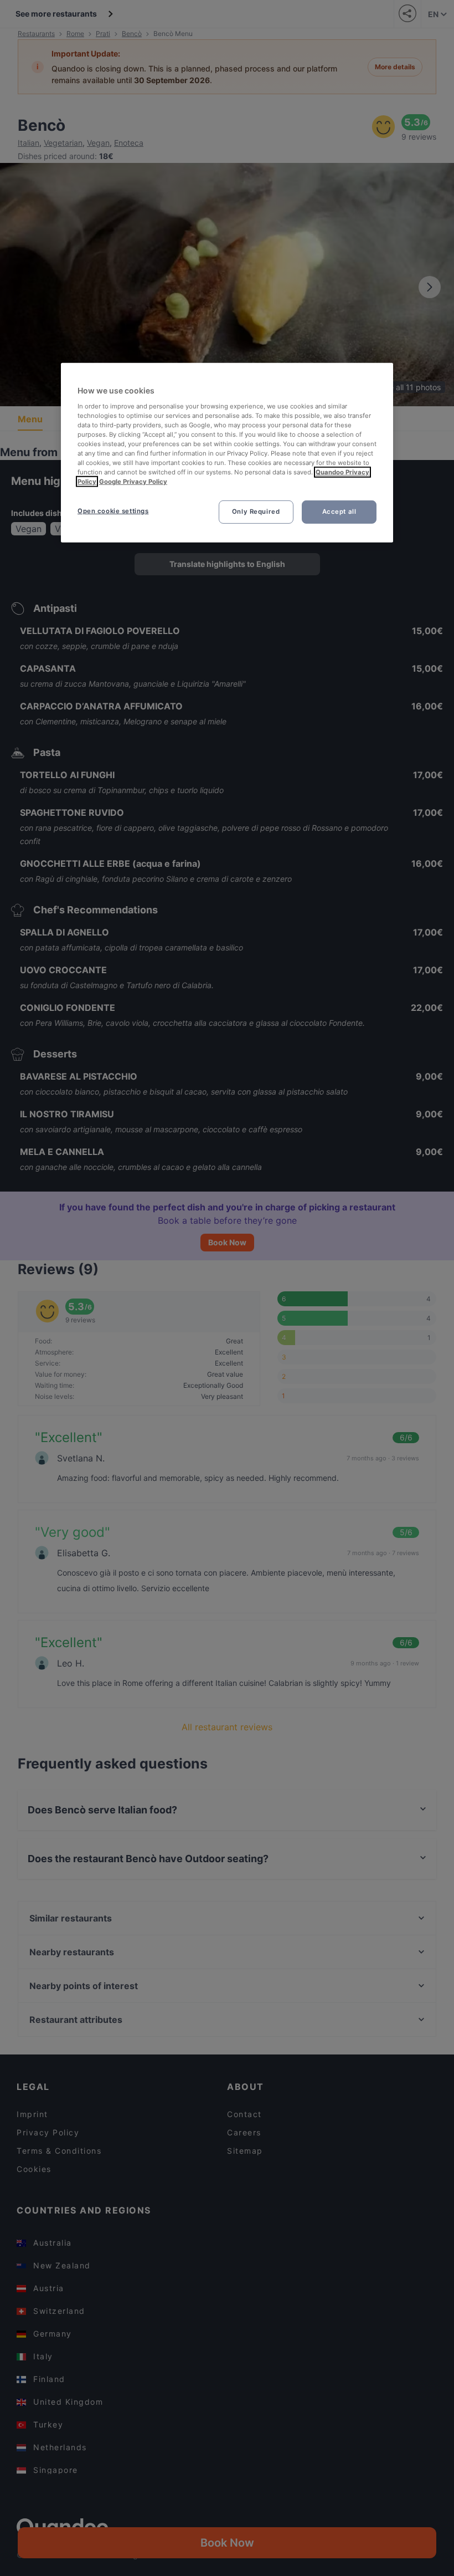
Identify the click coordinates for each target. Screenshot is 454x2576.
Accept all (339, 512)
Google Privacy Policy (133, 482)
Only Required (256, 512)
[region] (227, 453)
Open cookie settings (113, 511)
